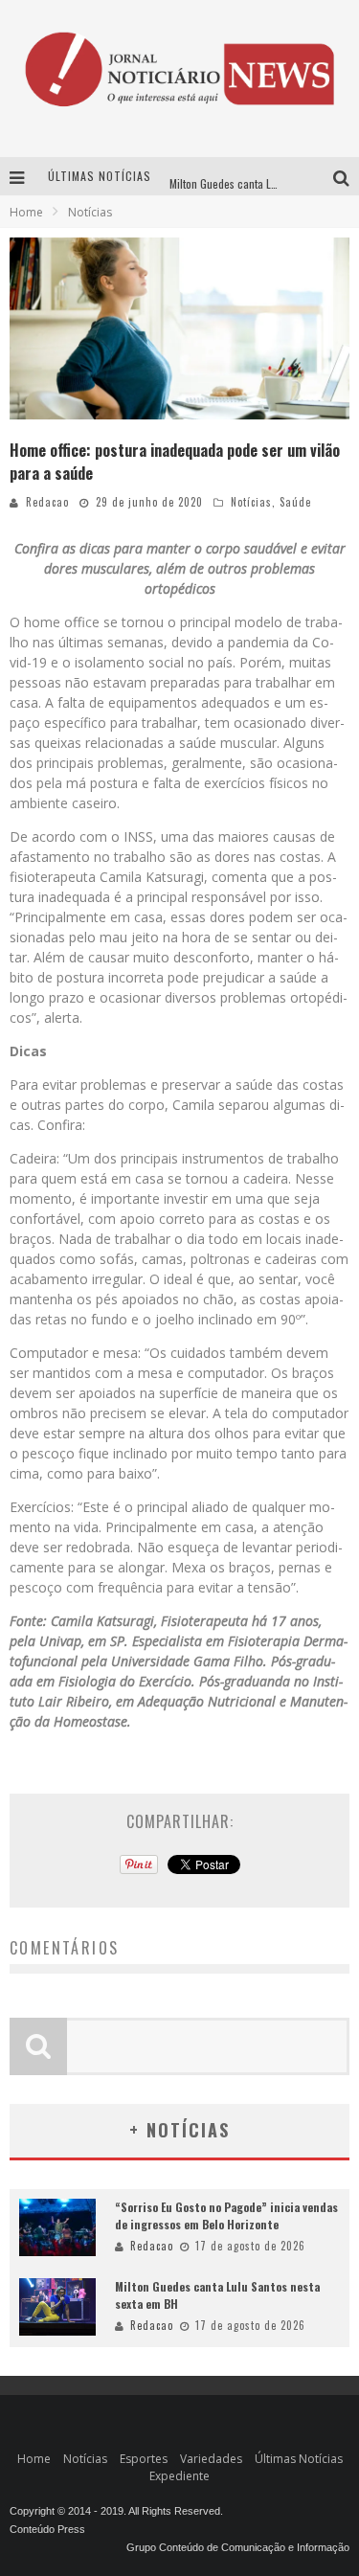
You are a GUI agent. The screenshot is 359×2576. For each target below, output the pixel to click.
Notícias (251, 502)
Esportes (144, 2459)
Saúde (295, 502)
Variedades (211, 2459)
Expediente (179, 2476)
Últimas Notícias (299, 2459)
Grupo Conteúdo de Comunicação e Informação (238, 2547)
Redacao (47, 502)
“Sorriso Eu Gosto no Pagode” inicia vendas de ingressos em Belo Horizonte (226, 2215)
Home (26, 212)
